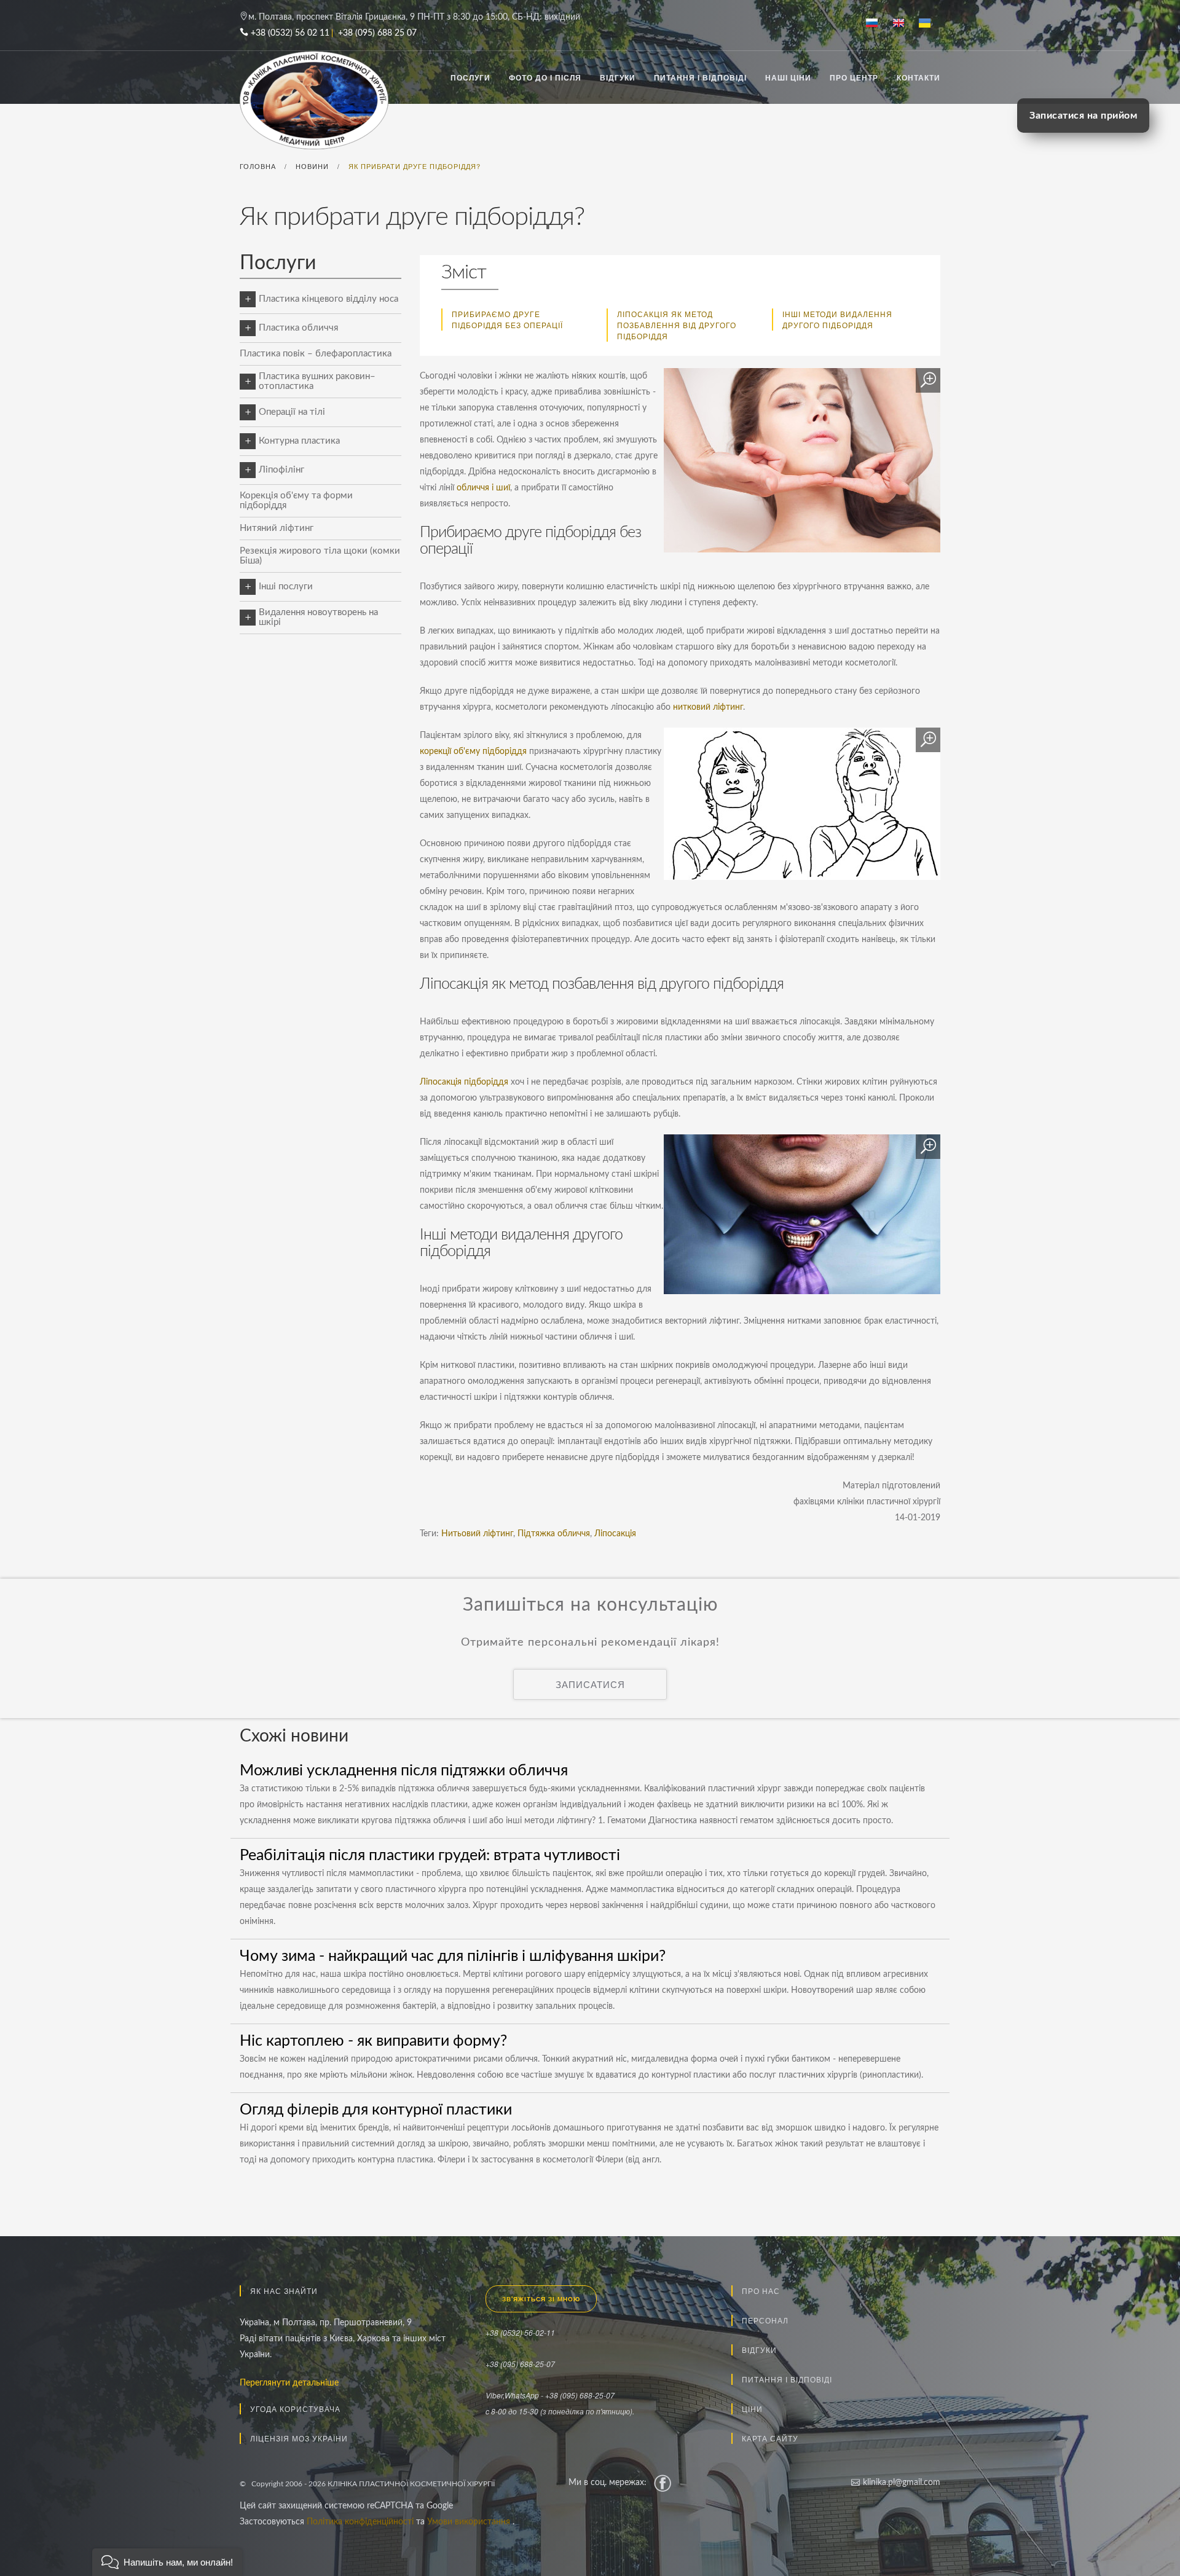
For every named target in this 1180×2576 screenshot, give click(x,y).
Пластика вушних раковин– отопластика (317, 381)
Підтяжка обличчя (554, 1534)
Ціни (752, 2409)
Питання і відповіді (700, 77)
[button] (167, 2562)
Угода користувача (295, 2409)
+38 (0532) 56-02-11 (520, 2332)
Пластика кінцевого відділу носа (328, 299)
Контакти (918, 77)
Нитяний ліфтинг (277, 528)
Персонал (765, 2320)
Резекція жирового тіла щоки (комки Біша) (320, 556)
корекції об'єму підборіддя (473, 752)
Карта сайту (770, 2438)
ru (877, 24)
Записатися (590, 1684)
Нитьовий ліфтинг (477, 1534)
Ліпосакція (615, 1534)
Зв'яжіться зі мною (541, 2299)
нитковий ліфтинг (708, 707)
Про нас (761, 2291)
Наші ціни (788, 77)
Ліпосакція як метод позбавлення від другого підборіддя (677, 325)
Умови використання (470, 2522)
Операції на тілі (292, 412)
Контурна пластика (299, 441)
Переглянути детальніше (289, 2383)
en (903, 24)
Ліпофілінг (281, 470)
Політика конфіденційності (361, 2522)
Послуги (470, 77)
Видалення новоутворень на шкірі (318, 617)
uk (930, 24)
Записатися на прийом (1083, 116)
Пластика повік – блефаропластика (316, 354)
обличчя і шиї (483, 488)
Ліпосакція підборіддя (464, 1082)
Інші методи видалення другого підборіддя (837, 319)
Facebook (663, 2483)
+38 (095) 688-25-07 (520, 2364)
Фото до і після (545, 77)
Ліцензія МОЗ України (299, 2438)
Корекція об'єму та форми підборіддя (296, 501)
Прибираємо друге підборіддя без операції (507, 319)
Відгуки (618, 77)
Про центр (854, 77)
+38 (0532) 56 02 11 (290, 33)
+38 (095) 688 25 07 (377, 33)
